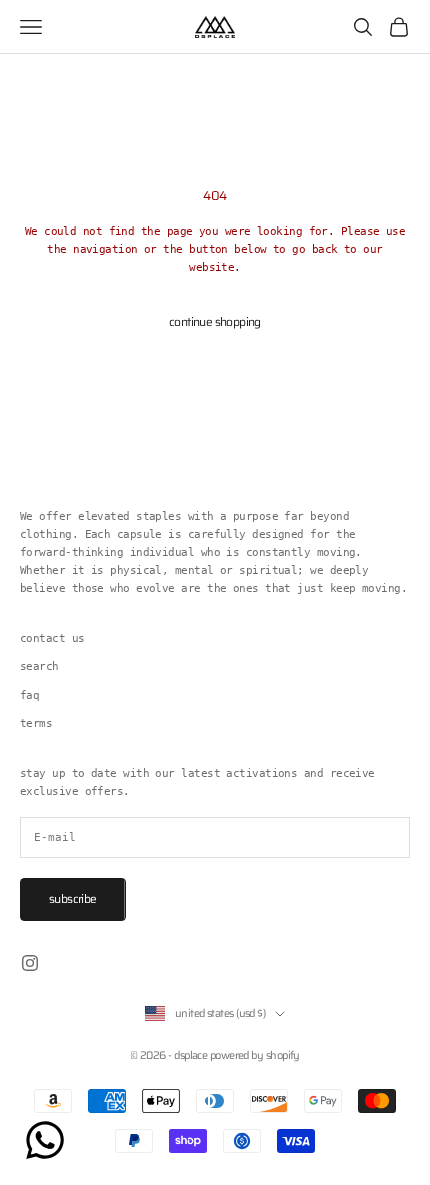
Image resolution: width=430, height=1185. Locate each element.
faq (29, 695)
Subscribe (73, 898)
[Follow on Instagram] (30, 963)
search (39, 666)
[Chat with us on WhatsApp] (45, 1140)
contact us (52, 638)
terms (36, 723)
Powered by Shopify (255, 1055)
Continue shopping (215, 321)
